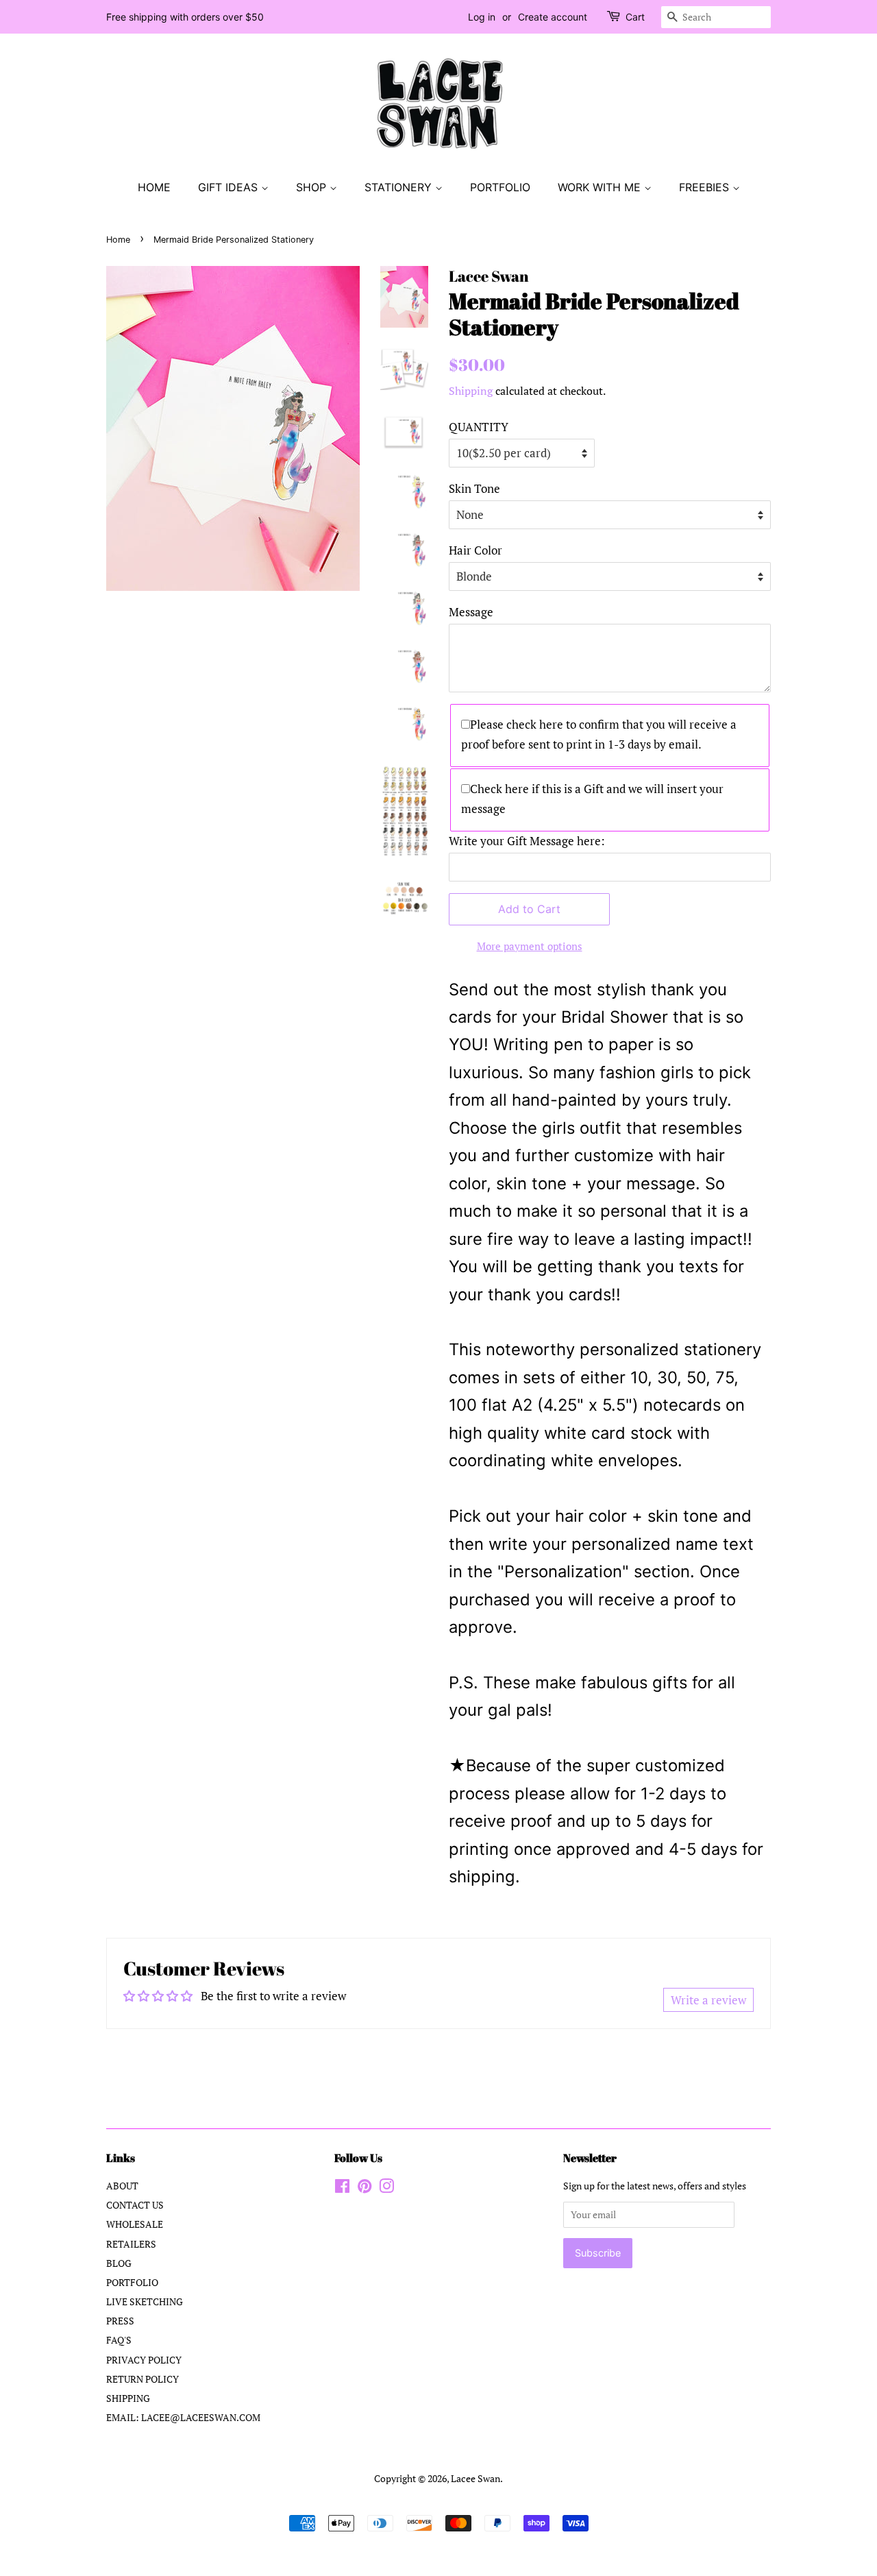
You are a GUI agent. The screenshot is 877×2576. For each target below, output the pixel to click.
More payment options (530, 946)
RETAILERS (131, 2244)
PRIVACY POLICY (144, 2360)
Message (471, 612)
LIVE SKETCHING (145, 2301)
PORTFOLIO (500, 187)
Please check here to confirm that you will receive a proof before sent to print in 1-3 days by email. (599, 734)
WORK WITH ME (601, 187)
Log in (482, 17)
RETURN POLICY (143, 2379)
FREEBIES (706, 187)
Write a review (708, 2000)
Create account (553, 17)
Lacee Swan (475, 2478)
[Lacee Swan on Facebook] (342, 2188)
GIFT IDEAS (230, 187)
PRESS (120, 2321)
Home (118, 240)
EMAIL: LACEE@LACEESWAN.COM (183, 2417)
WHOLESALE (135, 2224)
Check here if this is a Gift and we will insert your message (592, 799)
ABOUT (122, 2186)
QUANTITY (479, 427)
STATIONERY (400, 187)
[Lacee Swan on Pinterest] (365, 2188)
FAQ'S (119, 2340)
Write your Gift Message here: (527, 841)
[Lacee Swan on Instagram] (386, 2188)
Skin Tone (474, 488)
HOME (154, 187)
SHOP (313, 187)
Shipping (471, 391)
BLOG (119, 2263)
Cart (635, 17)
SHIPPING (128, 2398)
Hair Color (475, 550)
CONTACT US (135, 2205)
